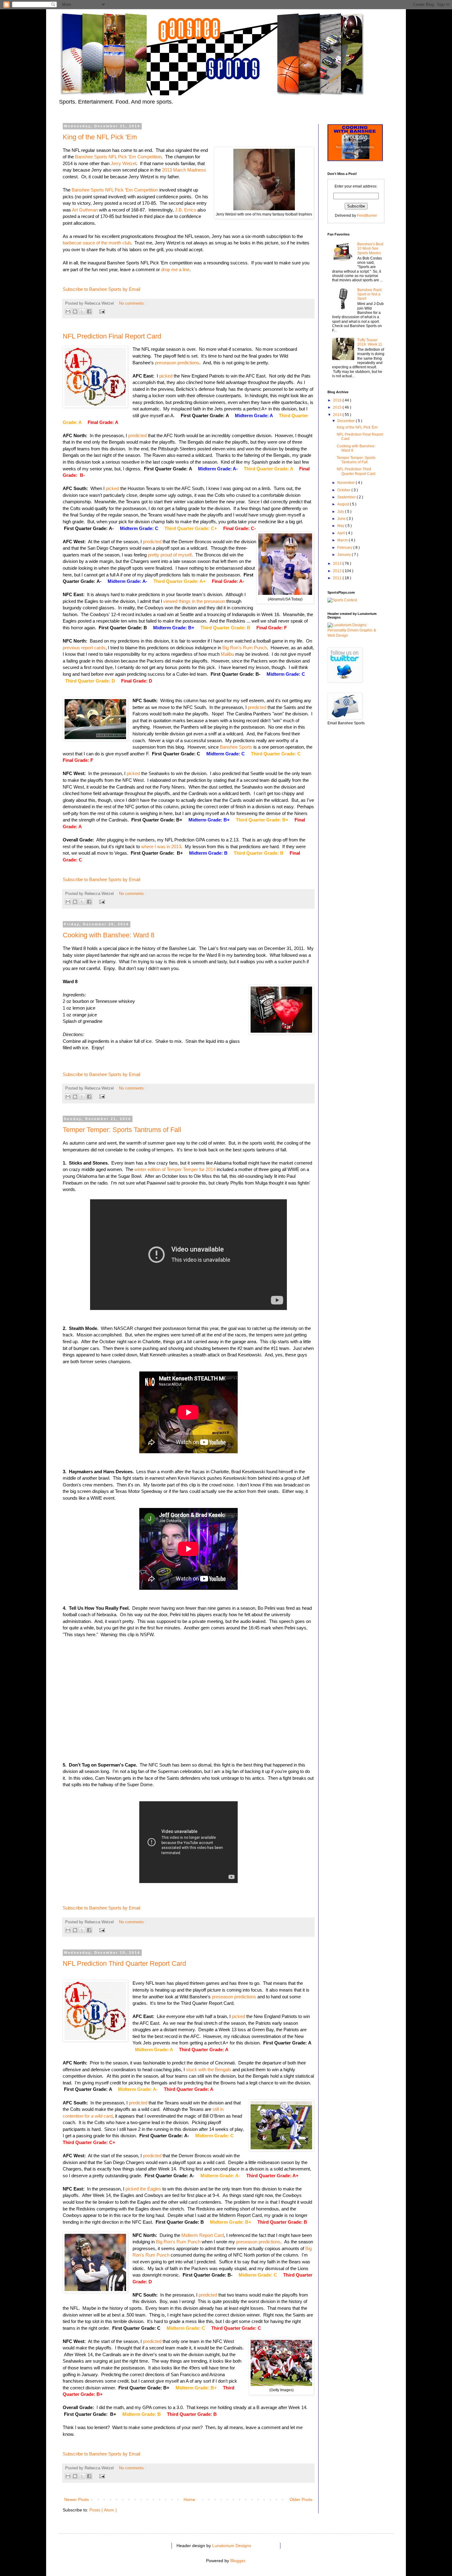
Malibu (227, 654)
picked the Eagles (143, 2189)
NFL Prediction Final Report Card (112, 336)
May (341, 526)
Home (189, 2499)
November (347, 483)
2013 (338, 564)
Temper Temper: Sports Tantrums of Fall (122, 1130)
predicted (137, 435)
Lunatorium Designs (232, 2546)
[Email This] (68, 311)
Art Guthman (85, 210)
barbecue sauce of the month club (97, 243)
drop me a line (175, 269)
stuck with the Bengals (209, 2070)
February (345, 548)
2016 (338, 400)
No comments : (133, 303)
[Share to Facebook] (89, 311)
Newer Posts (77, 2499)
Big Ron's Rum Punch (245, 648)
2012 (338, 571)
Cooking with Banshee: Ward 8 (109, 935)
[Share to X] (82, 311)
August (344, 504)
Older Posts (301, 2499)
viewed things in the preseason (194, 601)
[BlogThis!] (75, 311)
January (345, 555)
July (341, 512)
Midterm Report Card (203, 2235)
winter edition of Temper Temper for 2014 (175, 1169)
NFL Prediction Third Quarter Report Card (124, 1963)
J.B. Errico (186, 210)
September (347, 497)
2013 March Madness (184, 170)
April (342, 533)
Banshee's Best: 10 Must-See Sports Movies (371, 249)
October (344, 490)
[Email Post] (101, 311)
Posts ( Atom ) (103, 2510)
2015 (338, 407)
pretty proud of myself (170, 555)
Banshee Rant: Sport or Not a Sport (370, 294)
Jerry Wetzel (123, 163)
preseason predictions (177, 363)
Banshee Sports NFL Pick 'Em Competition (118, 157)
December (347, 421)
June (342, 519)
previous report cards (84, 648)
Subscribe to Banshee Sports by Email (101, 289)
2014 (338, 415)
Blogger (238, 2561)
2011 (338, 578)
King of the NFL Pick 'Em (100, 137)
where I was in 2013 (161, 847)
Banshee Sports (236, 747)
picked (166, 376)
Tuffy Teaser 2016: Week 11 (370, 342)
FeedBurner (367, 216)
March (343, 540)
